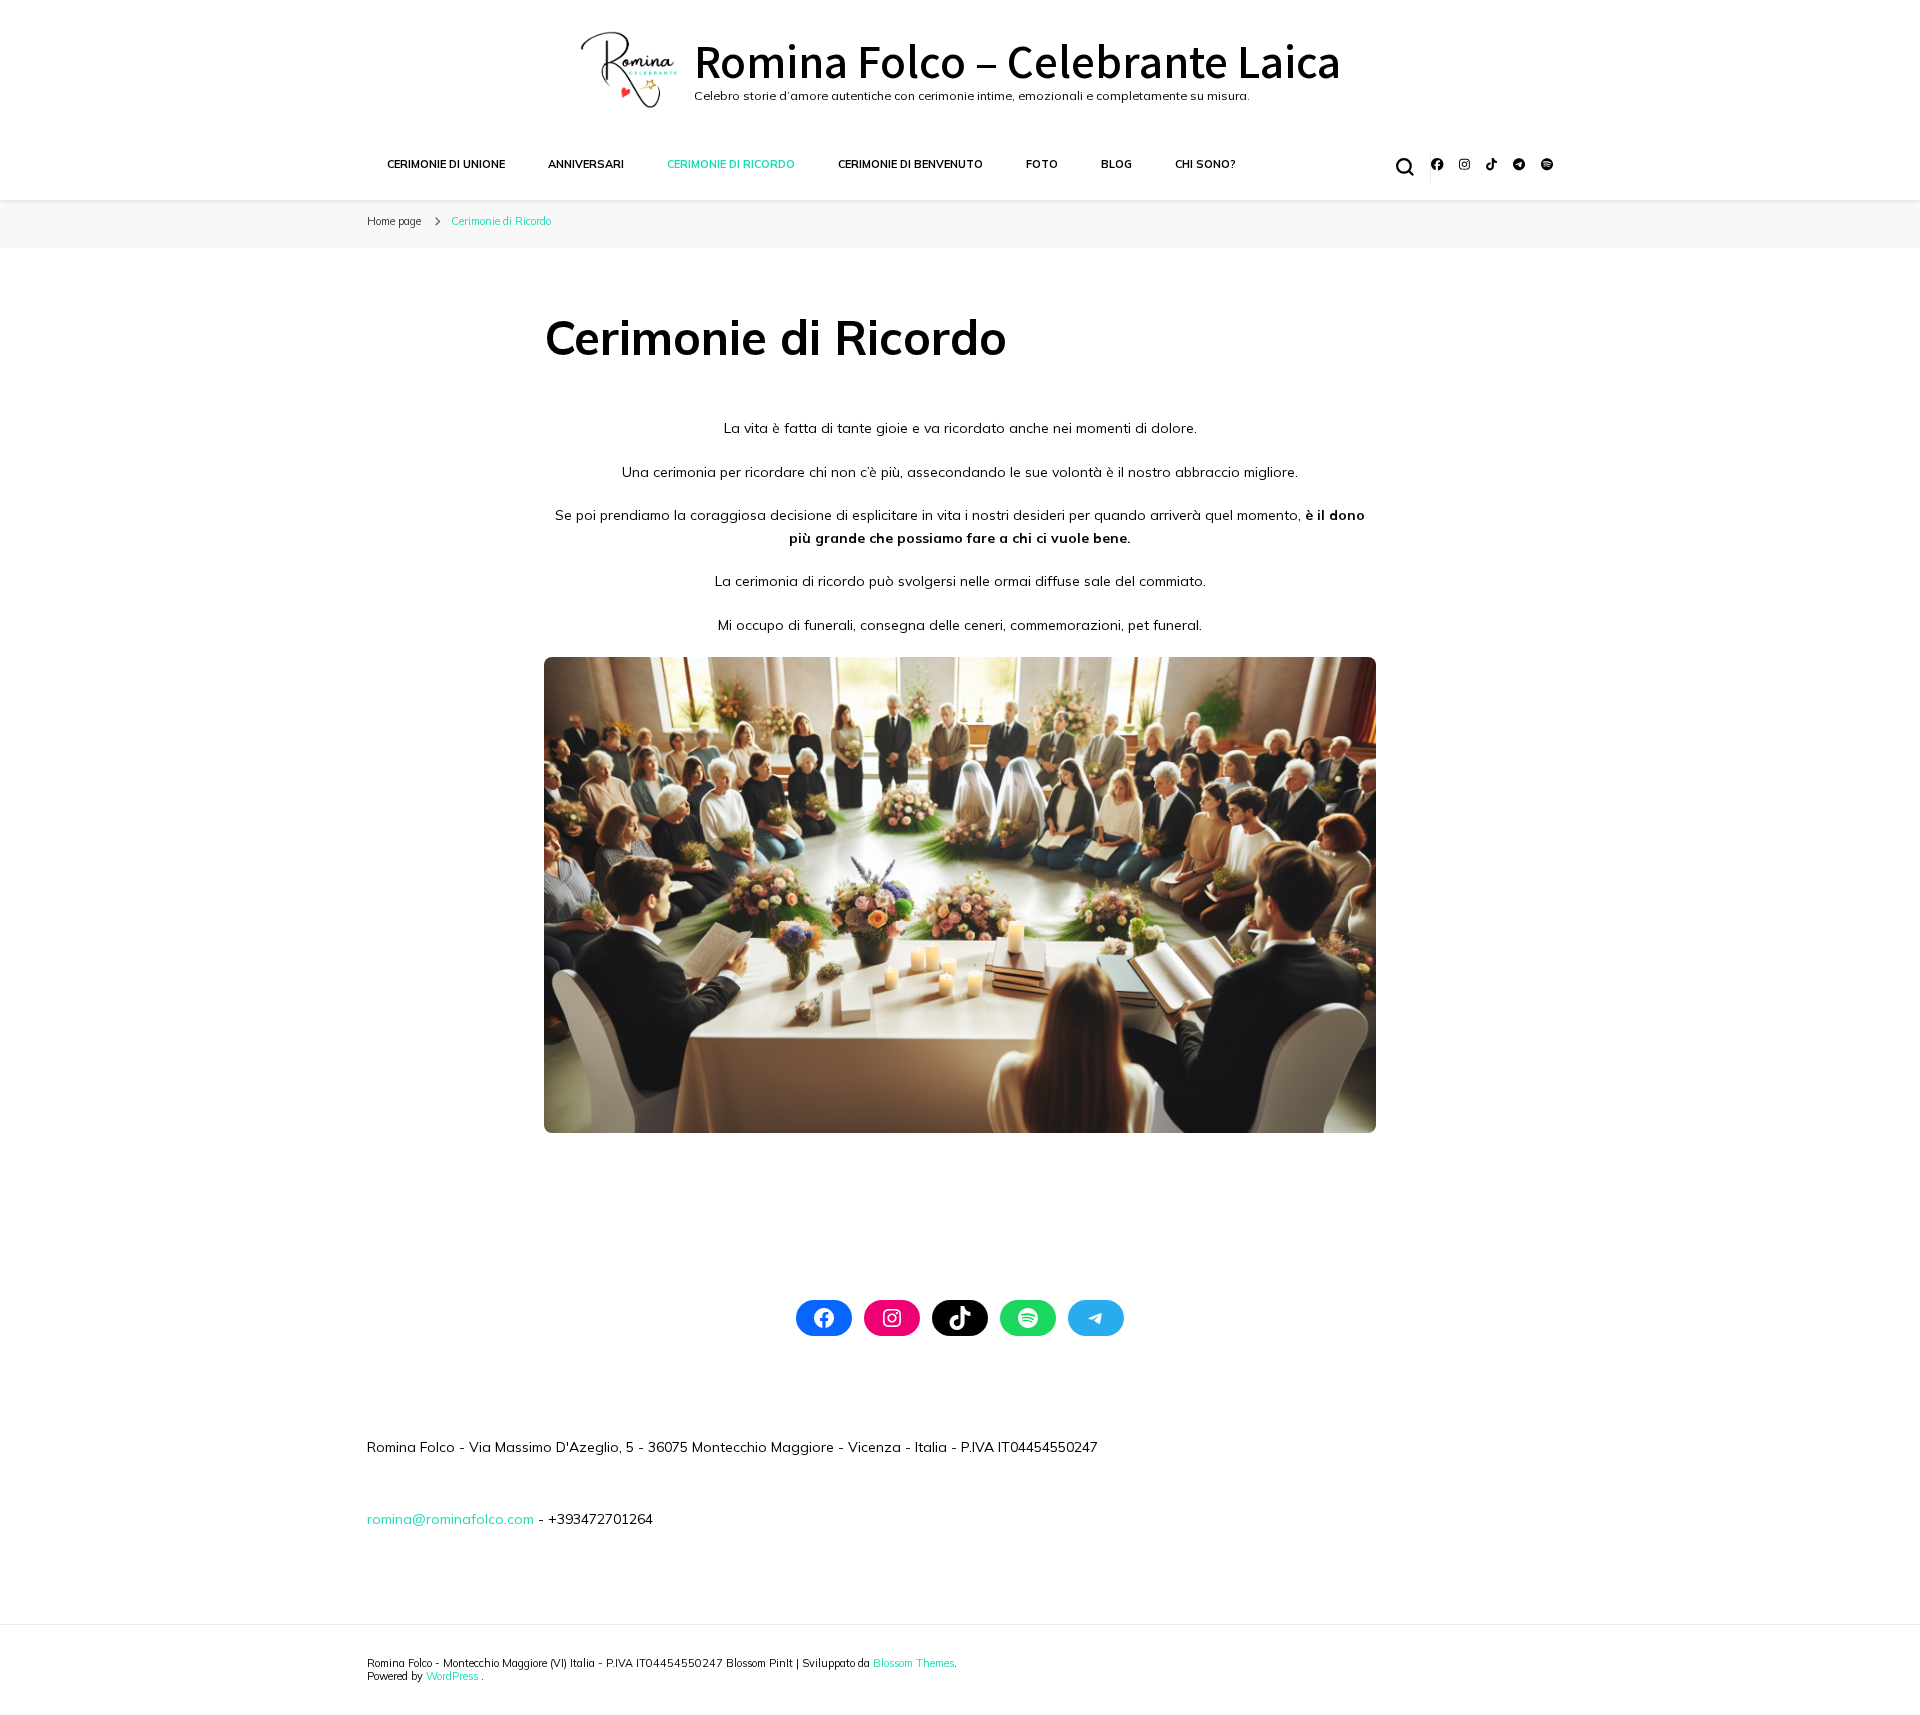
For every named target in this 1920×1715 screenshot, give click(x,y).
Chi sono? (1205, 164)
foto (1042, 164)
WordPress (452, 1676)
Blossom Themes (913, 1663)
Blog (1116, 164)
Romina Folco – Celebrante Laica (1017, 59)
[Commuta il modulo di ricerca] (1405, 167)
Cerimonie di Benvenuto (910, 164)
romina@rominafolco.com (450, 1519)
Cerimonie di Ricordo (731, 164)
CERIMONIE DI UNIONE (446, 164)
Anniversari (586, 164)
